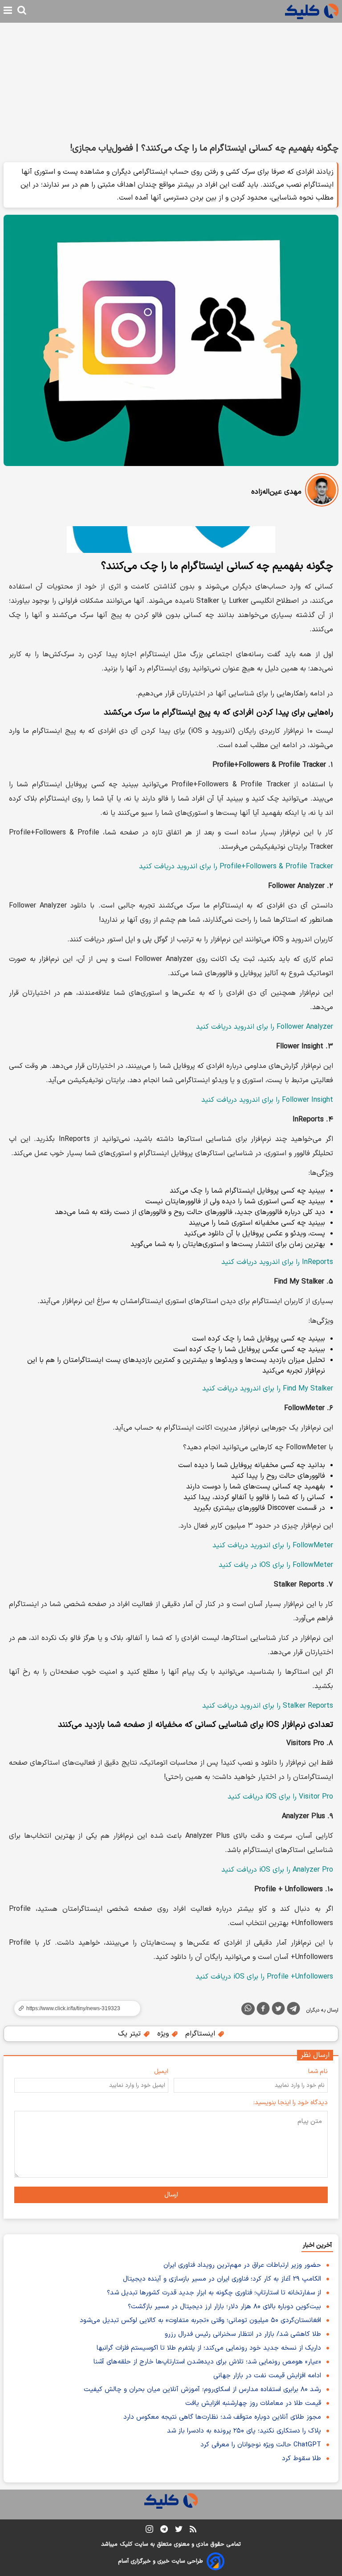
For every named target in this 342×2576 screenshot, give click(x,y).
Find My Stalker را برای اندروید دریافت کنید (268, 1389)
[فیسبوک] (263, 2010)
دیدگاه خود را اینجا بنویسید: (291, 2103)
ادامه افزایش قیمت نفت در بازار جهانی (267, 2376)
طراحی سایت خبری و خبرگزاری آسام (161, 2561)
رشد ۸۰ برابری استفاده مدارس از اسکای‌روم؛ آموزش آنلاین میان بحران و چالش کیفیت (202, 2390)
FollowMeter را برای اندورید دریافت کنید (273, 1546)
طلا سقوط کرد (301, 2459)
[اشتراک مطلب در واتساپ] (248, 2009)
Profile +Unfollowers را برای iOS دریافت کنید (264, 1977)
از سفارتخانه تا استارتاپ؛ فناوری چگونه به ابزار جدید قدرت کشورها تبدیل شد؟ (214, 2293)
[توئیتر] (278, 2010)
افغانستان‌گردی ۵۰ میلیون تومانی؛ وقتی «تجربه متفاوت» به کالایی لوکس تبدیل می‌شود (200, 2320)
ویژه (164, 2034)
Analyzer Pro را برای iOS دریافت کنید (277, 1870)
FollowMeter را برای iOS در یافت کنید (276, 1565)
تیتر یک (130, 2034)
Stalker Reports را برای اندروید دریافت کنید (268, 1706)
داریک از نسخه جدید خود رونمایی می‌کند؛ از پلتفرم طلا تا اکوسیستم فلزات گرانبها (209, 2348)
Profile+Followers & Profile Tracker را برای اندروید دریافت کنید (236, 867)
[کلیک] (312, 11)
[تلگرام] (293, 2010)
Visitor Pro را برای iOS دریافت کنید (280, 1797)
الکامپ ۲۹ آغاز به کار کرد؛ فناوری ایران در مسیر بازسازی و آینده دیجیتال (222, 2279)
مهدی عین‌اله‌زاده (276, 492)
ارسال (171, 2195)
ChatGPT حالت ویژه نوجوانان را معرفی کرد (261, 2445)
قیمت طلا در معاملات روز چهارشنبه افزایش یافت (253, 2403)
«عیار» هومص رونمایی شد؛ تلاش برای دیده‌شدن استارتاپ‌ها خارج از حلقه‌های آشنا (207, 2362)
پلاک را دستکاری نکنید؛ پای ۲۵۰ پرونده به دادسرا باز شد (244, 2431)
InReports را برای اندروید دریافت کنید (277, 1262)
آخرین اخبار (317, 2245)
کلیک (126, 2544)
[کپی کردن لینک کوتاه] (73, 2008)
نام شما (318, 2071)
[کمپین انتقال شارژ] (171, 540)
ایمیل (161, 2071)
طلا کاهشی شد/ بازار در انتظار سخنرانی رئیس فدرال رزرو (243, 2334)
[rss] (193, 2531)
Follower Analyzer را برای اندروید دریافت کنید (265, 1027)
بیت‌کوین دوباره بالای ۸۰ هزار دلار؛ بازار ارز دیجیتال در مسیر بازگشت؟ (224, 2307)
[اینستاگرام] (149, 2531)
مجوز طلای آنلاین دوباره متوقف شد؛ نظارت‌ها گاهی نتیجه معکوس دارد (222, 2417)
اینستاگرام (201, 2034)
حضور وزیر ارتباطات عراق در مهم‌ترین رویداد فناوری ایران (242, 2265)
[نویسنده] (322, 492)
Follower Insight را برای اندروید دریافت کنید (267, 1100)
